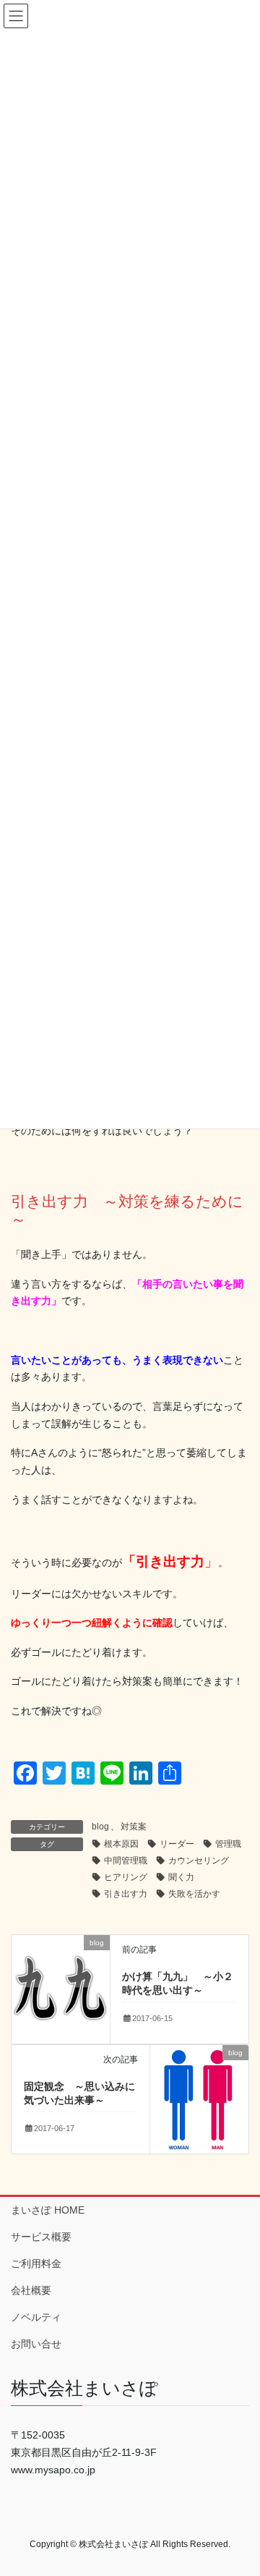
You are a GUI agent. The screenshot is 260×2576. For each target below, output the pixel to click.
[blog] (61, 1988)
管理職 (228, 1844)
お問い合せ (36, 2344)
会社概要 (31, 2290)
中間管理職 (126, 1861)
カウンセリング (199, 1861)
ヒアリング (126, 1877)
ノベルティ (36, 2317)
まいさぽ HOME (48, 2210)
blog (100, 1827)
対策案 (134, 1827)
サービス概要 (41, 2237)
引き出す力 (126, 1894)
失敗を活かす (194, 1894)
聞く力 (181, 1877)
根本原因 (121, 1844)
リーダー (177, 1844)
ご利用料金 (36, 2263)
